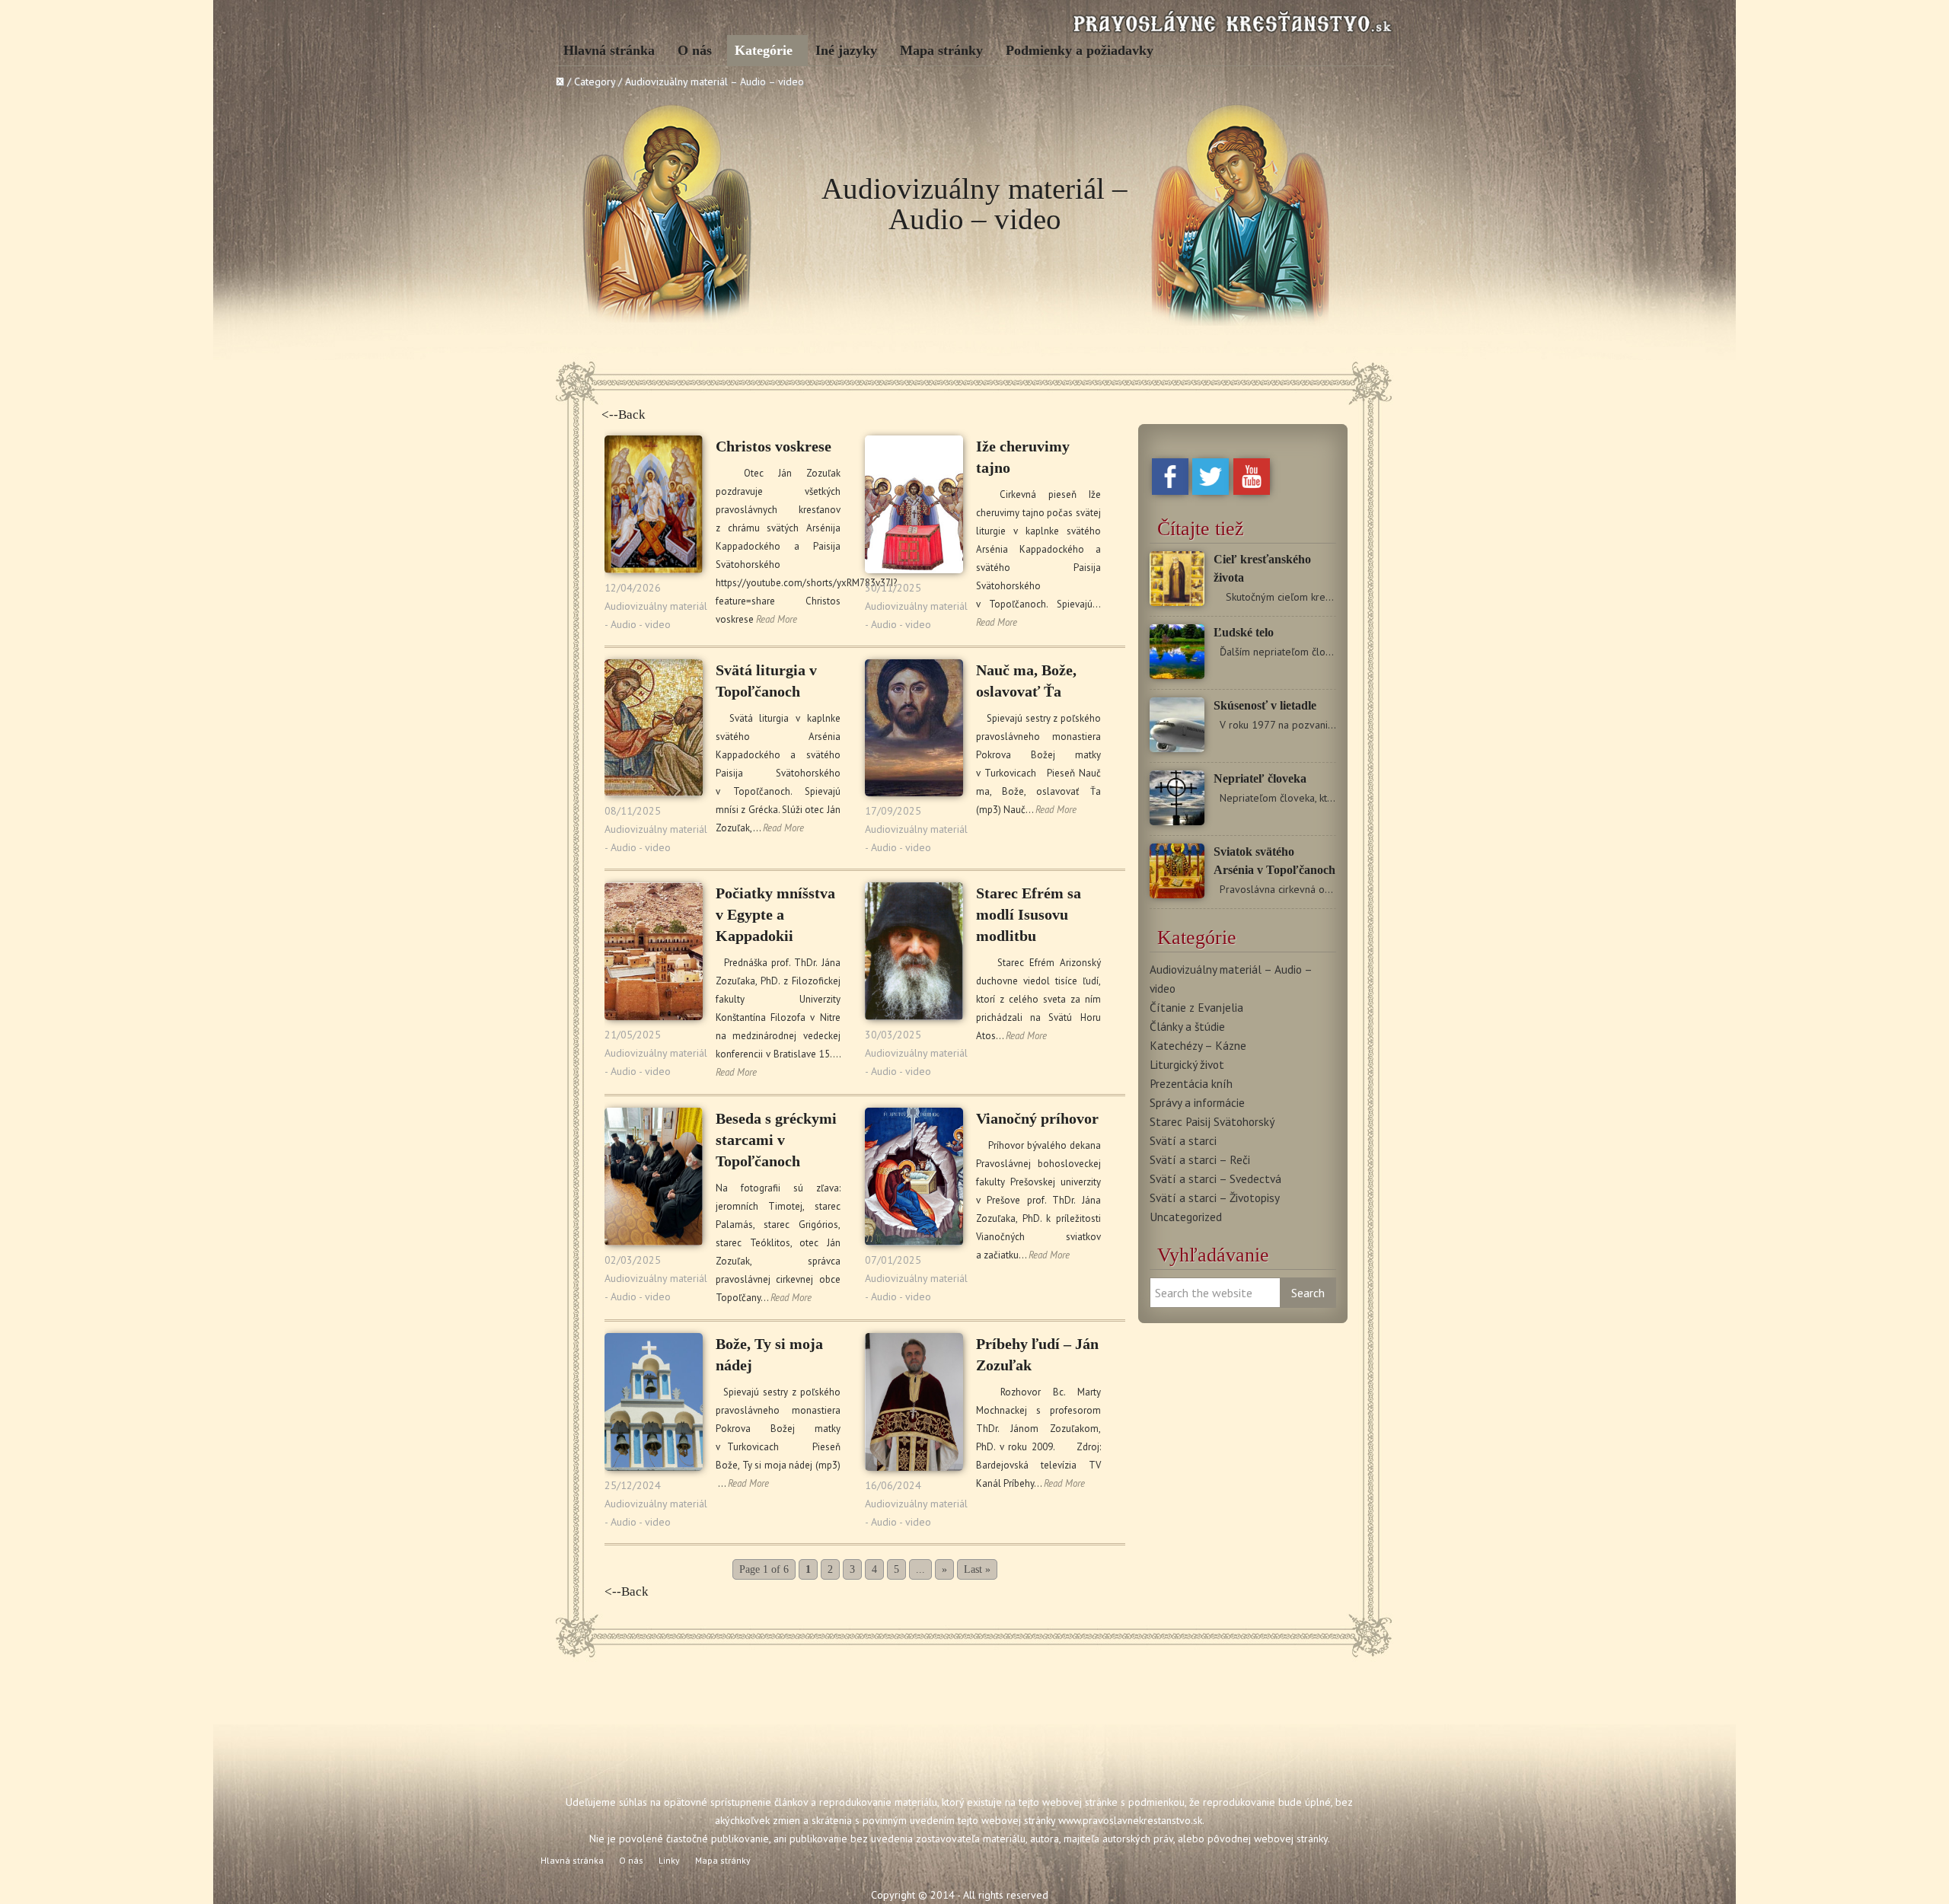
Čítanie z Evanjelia (1196, 1007)
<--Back (624, 415)
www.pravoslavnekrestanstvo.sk (1130, 1820)
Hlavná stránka (609, 50)
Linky (669, 1860)
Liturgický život (1187, 1064)
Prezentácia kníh (1191, 1083)
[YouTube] (1252, 491)
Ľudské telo (1244, 632)
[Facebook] (1170, 491)
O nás (695, 50)
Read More (777, 619)
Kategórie (764, 50)
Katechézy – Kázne (1198, 1045)
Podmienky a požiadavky (1080, 50)
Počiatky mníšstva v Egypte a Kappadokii (775, 914)
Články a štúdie (1187, 1026)
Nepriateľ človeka (1260, 778)
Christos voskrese (774, 446)
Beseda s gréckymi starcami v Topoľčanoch (776, 1140)
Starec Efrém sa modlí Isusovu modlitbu (1029, 914)
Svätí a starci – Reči (1200, 1159)
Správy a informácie (1197, 1102)
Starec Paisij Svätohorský (1212, 1121)
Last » (977, 1569)
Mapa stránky (941, 50)
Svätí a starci (1183, 1140)
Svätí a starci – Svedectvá (1215, 1178)
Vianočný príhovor (1037, 1118)
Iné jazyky (846, 50)
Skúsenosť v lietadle (1265, 705)
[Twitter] (1211, 491)
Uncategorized (1186, 1217)
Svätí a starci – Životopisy (1215, 1198)
